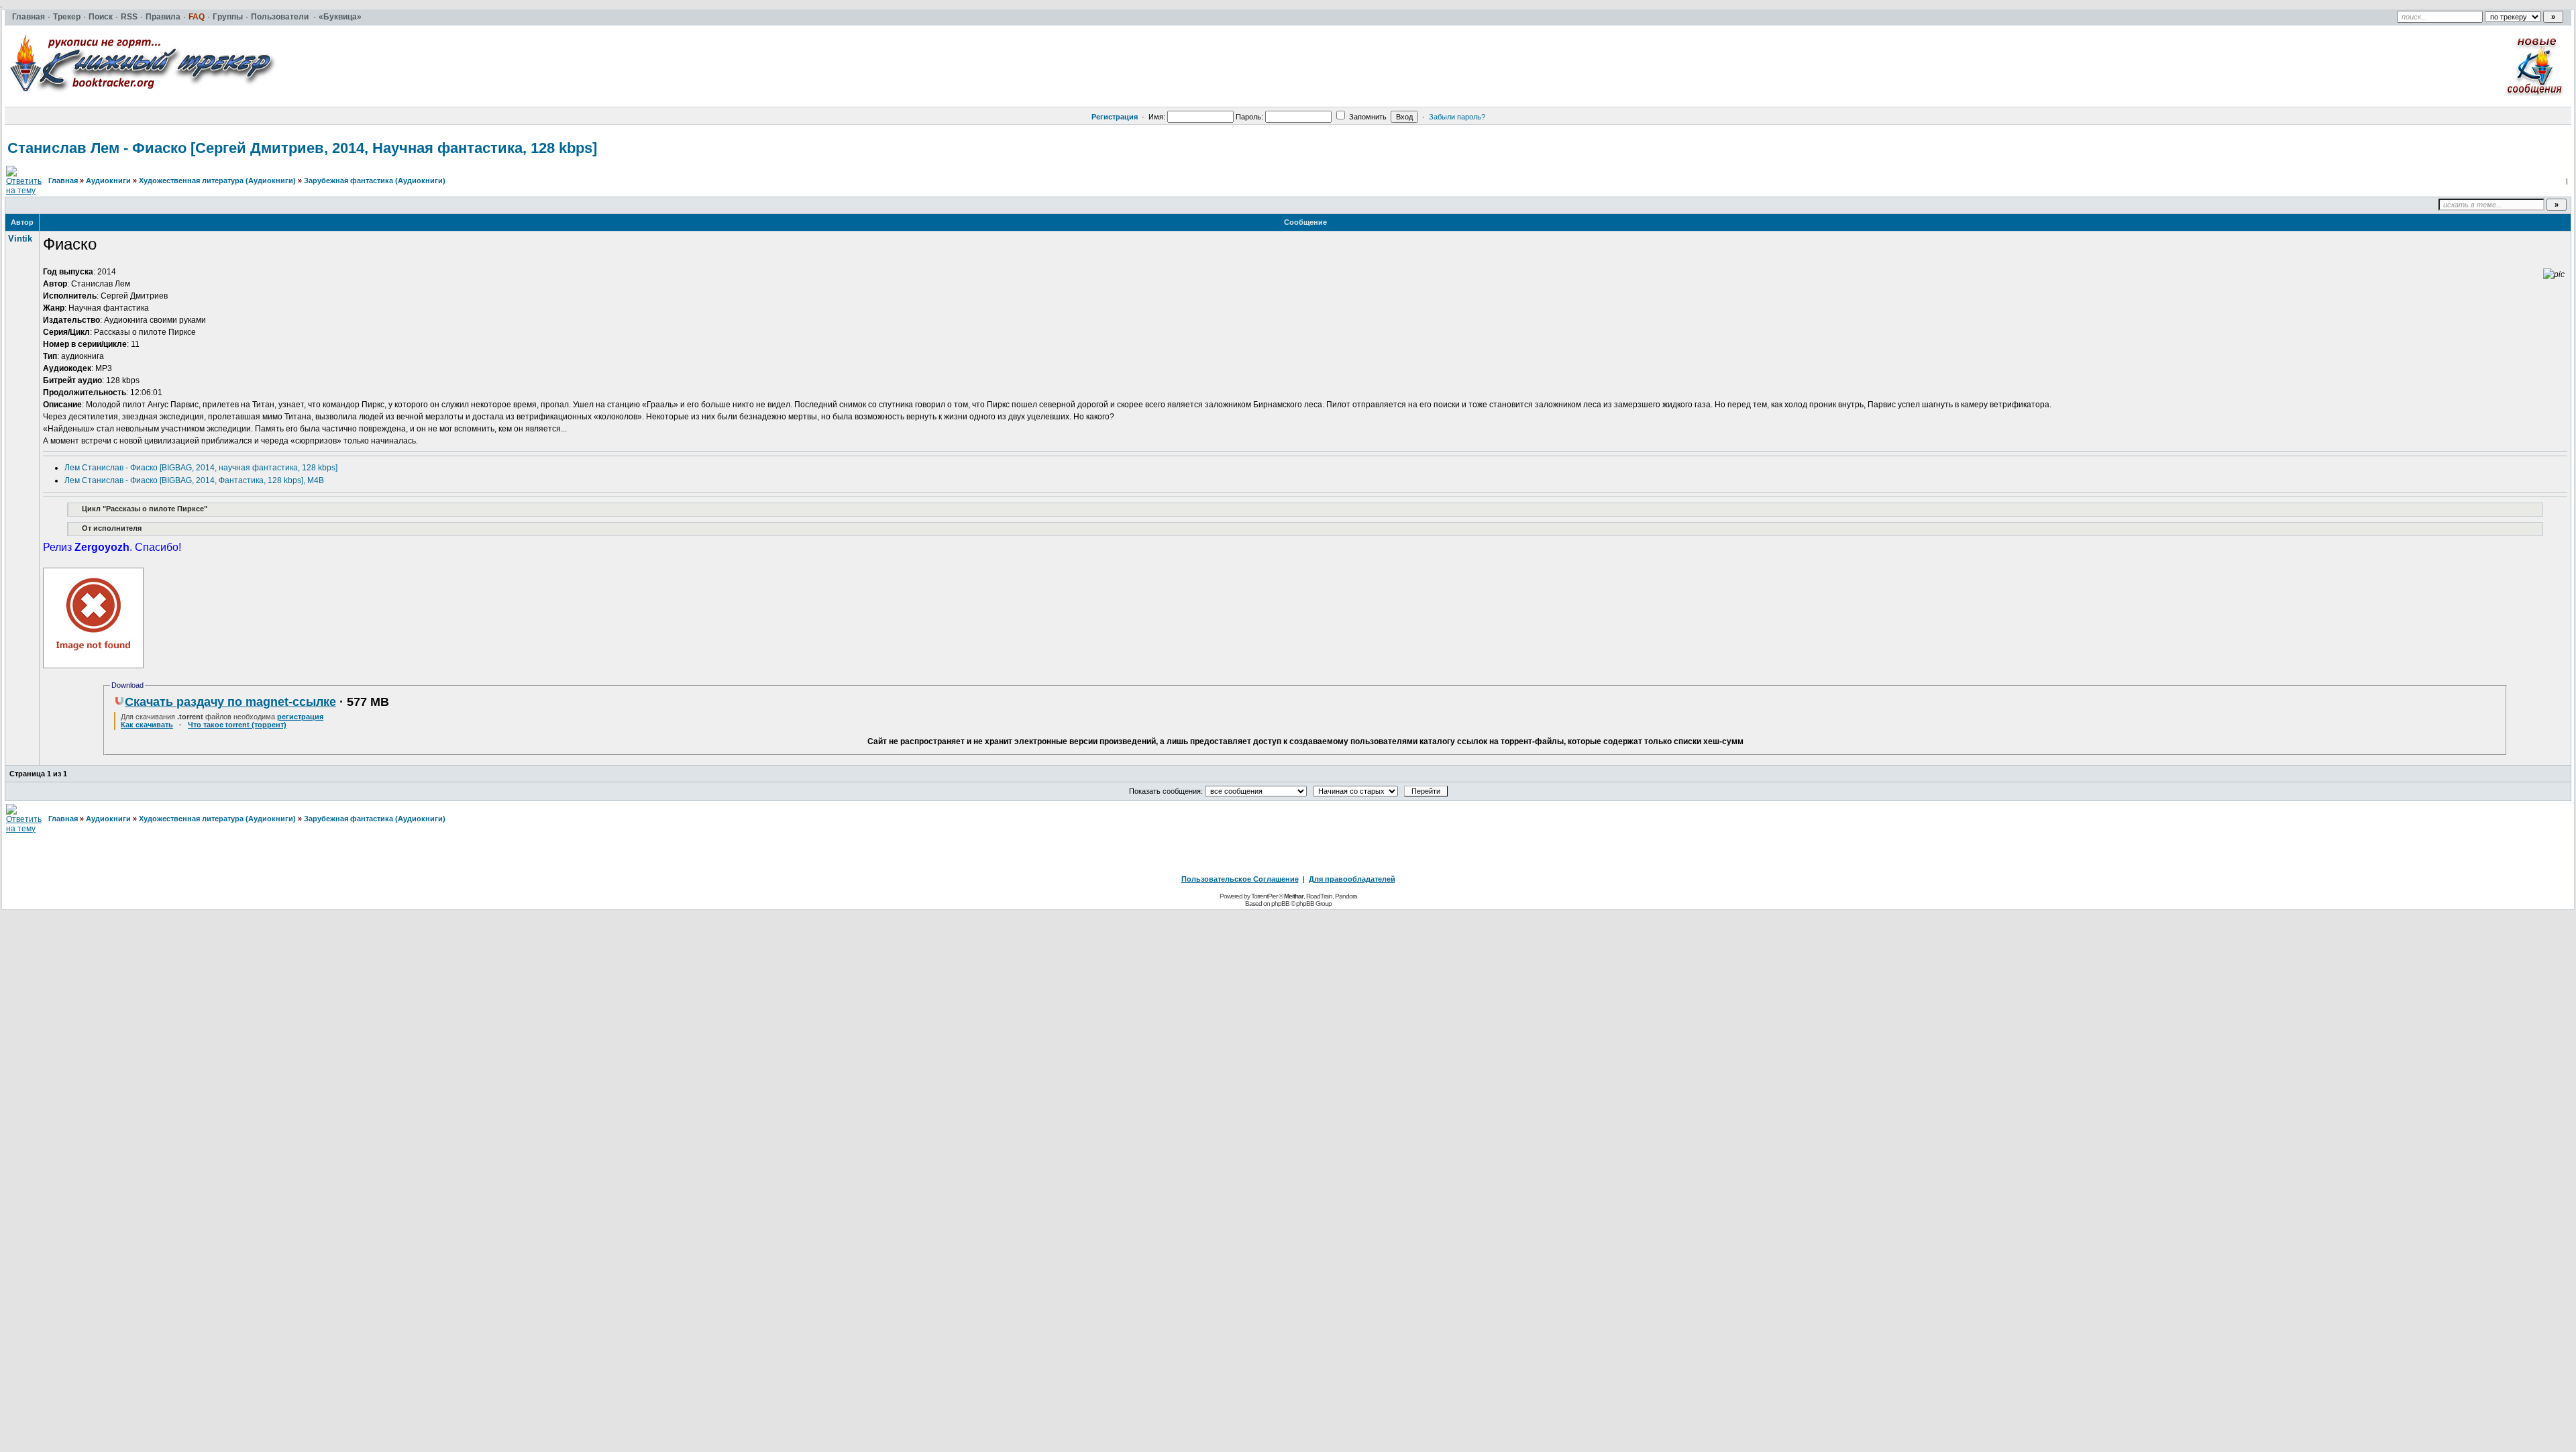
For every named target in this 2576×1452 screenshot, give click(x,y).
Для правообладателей (1352, 879)
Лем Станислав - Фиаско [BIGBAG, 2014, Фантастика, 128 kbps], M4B (194, 480)
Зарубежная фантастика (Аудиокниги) (375, 180)
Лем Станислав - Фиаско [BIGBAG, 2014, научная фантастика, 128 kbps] (201, 468)
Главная (63, 180)
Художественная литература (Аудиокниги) (217, 180)
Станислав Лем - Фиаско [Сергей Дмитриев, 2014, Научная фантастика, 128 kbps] (302, 148)
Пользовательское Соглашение (1240, 879)
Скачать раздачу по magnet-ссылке (230, 702)
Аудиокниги (108, 180)
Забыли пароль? (1457, 117)
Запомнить (1367, 117)
